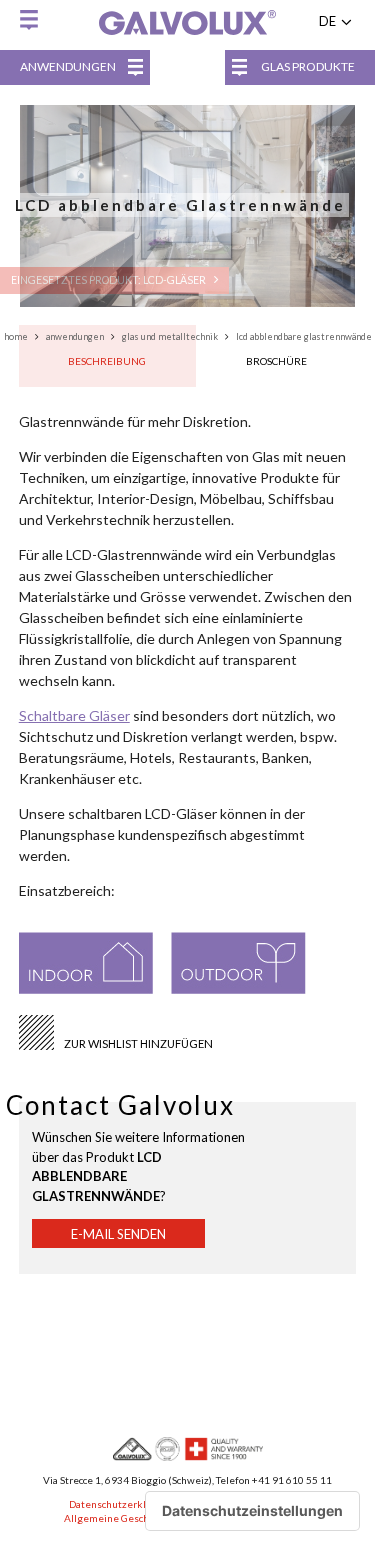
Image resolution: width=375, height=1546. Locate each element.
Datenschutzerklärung (121, 1504)
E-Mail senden (118, 1234)
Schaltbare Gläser (74, 715)
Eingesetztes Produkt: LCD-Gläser (109, 280)
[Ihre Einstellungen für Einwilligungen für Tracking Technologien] (252, 1511)
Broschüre (276, 361)
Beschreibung (107, 361)
